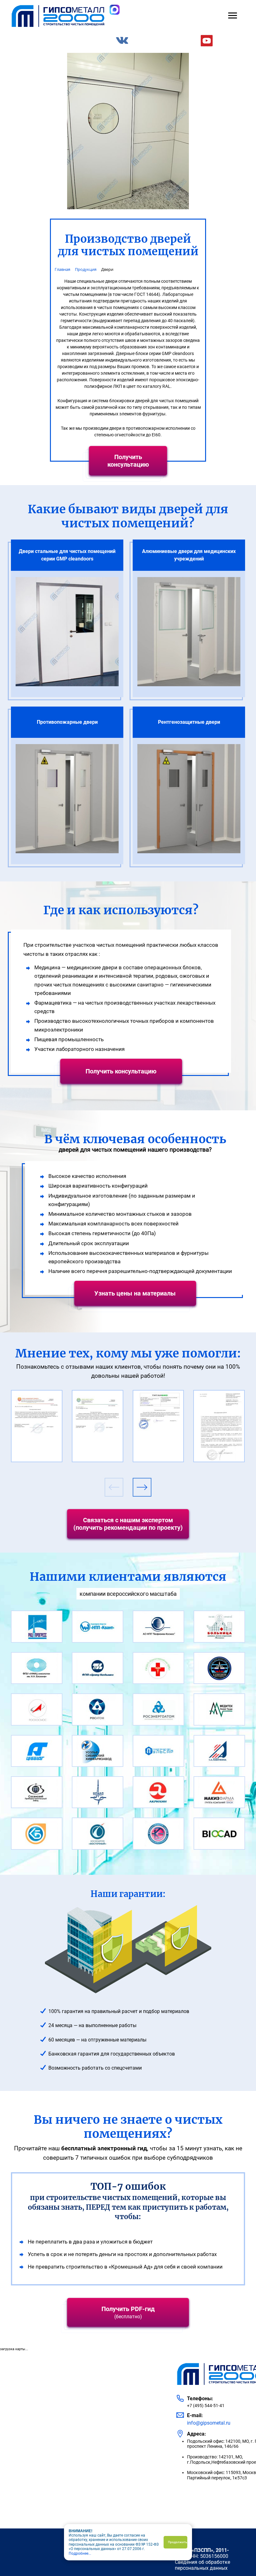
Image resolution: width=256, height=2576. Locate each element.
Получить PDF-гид (128, 2312)
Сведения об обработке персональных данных (202, 2565)
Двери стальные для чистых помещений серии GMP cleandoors (67, 555)
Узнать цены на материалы (135, 1293)
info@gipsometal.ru (209, 2423)
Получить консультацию (128, 461)
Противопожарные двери (67, 722)
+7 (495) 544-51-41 (206, 2406)
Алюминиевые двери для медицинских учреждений (189, 555)
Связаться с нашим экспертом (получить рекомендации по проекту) (128, 1524)
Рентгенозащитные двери (189, 722)
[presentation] (114, 1487)
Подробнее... (80, 2553)
